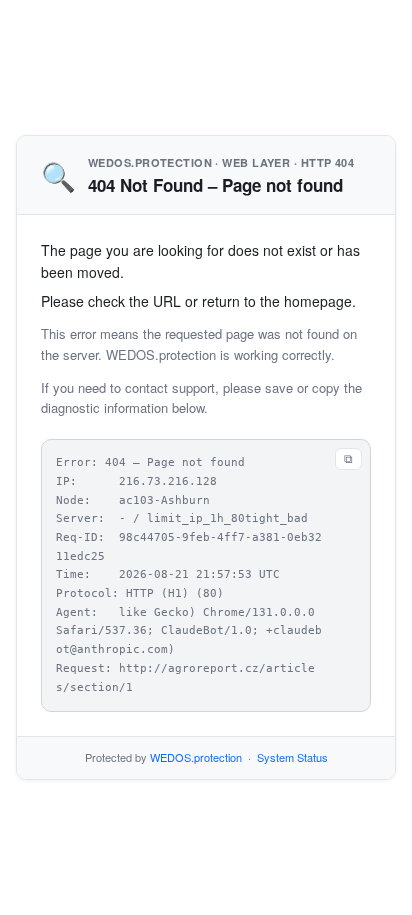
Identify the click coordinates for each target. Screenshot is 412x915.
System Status (292, 757)
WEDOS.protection (196, 757)
